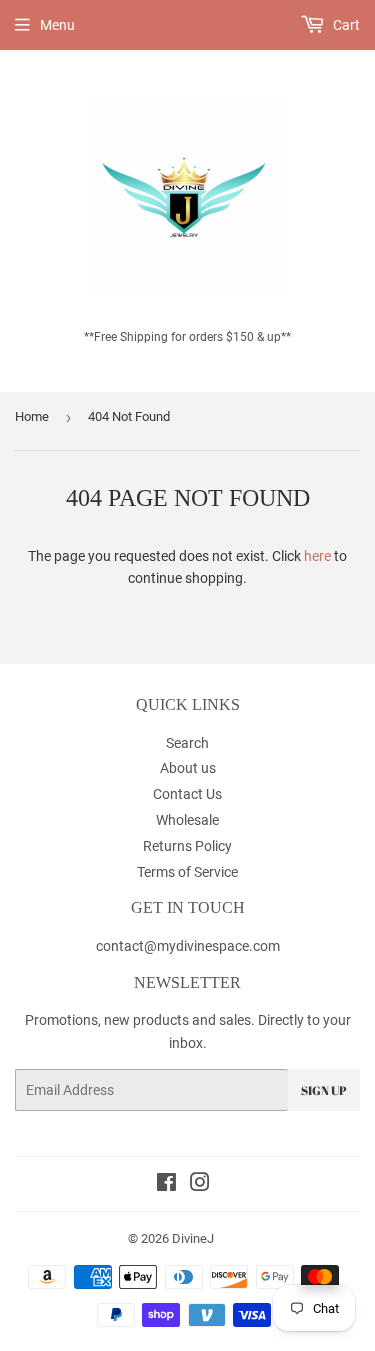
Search (187, 743)
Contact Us (187, 794)
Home (32, 416)
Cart (345, 25)
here (317, 556)
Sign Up (324, 1090)
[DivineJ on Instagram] (200, 1185)
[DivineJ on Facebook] (166, 1185)
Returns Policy (187, 846)
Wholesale (187, 820)
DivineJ (193, 1238)
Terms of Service (187, 872)
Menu (57, 25)
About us (188, 768)
